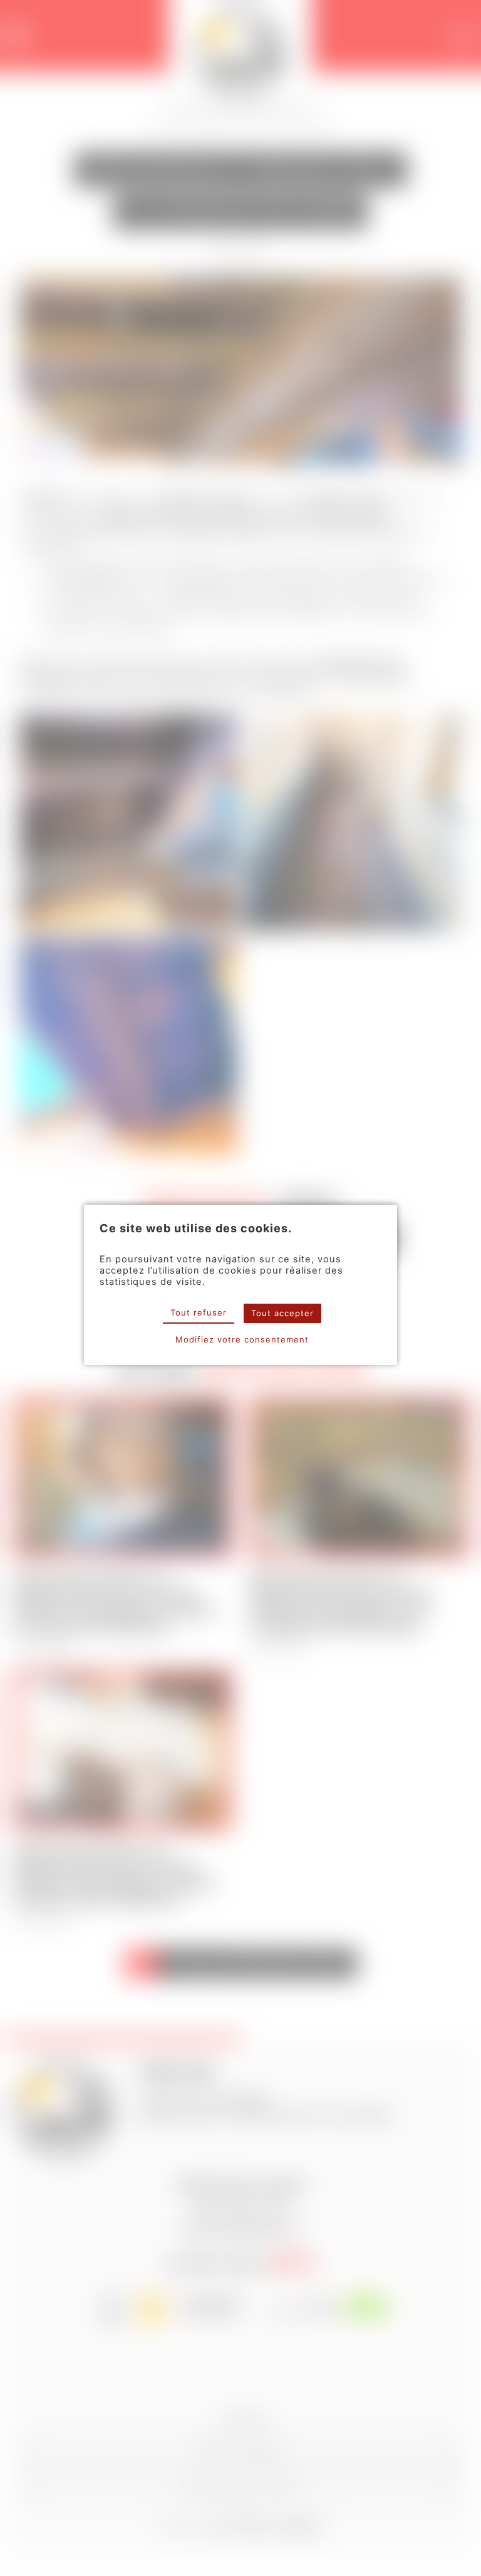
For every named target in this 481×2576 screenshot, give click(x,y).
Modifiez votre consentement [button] (242, 1339)
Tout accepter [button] (282, 1313)
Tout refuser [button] (199, 1312)
